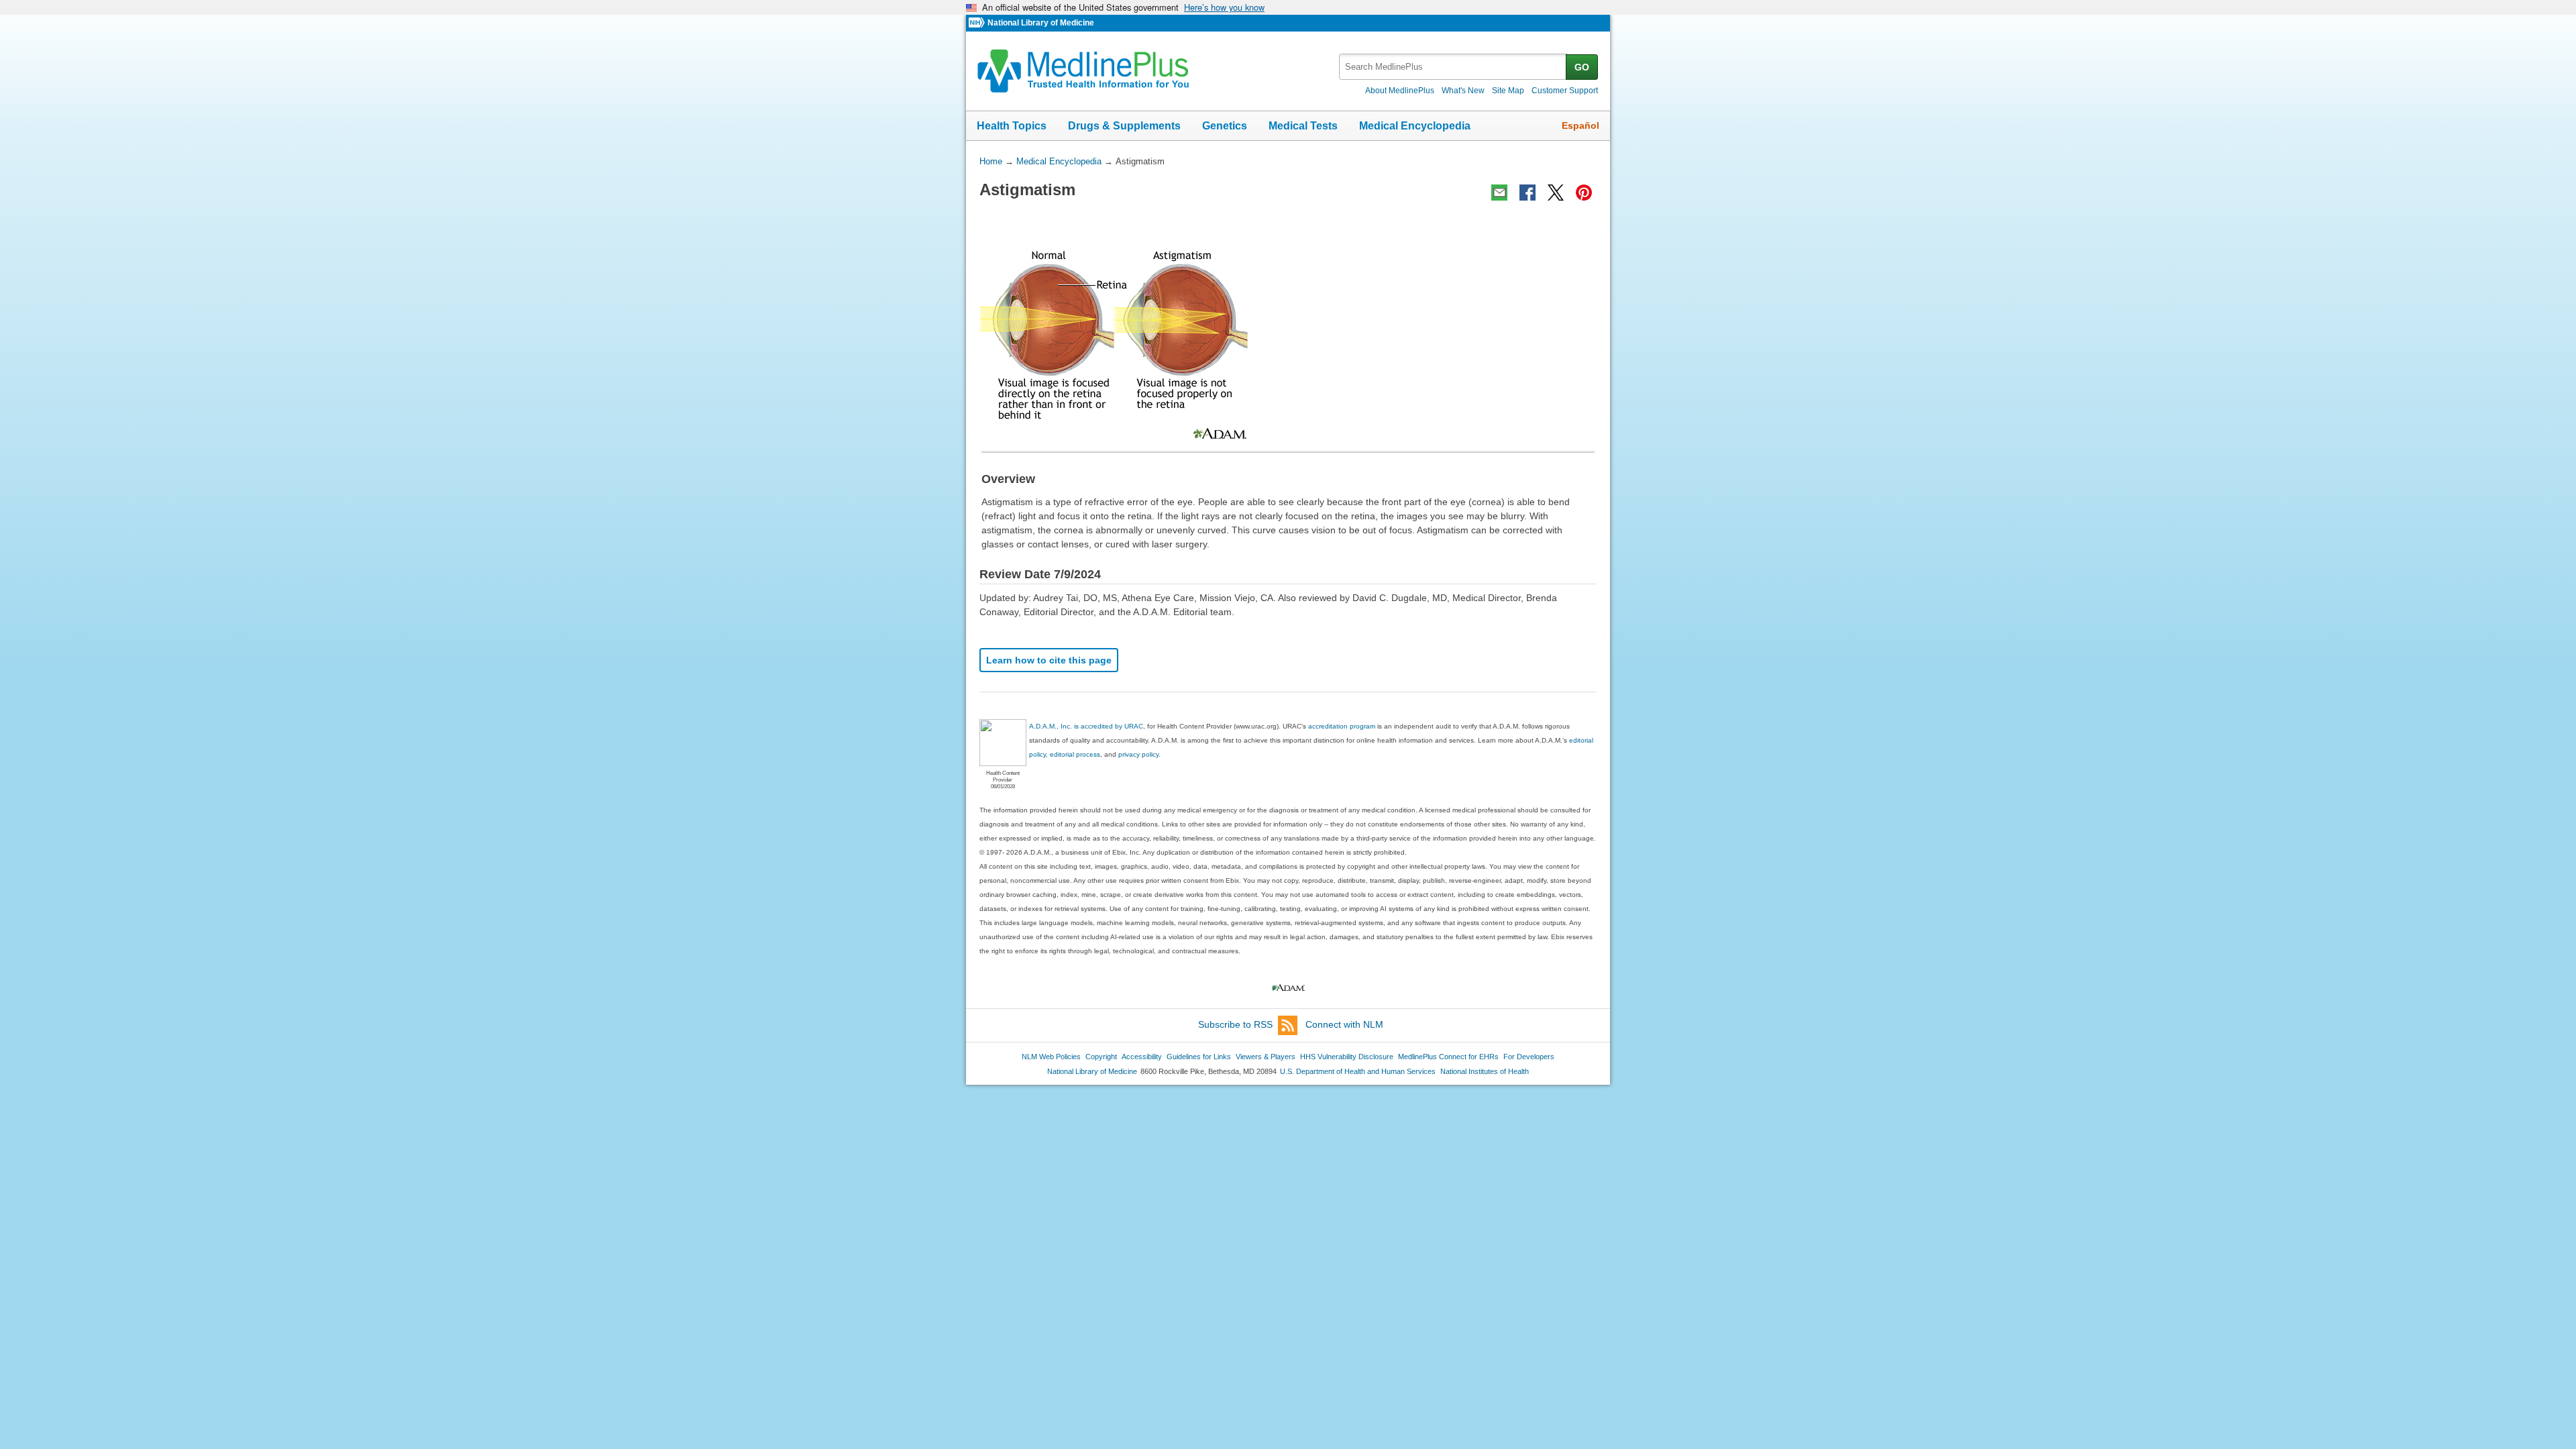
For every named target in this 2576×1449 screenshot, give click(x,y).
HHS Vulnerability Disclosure (1347, 1057)
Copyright (1101, 1057)
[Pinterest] (1584, 193)
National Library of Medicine (1041, 23)
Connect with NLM (1344, 1024)
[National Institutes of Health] (978, 23)
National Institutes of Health (1485, 1071)
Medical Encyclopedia (1415, 126)
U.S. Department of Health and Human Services (1358, 1071)
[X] (1556, 193)
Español (1580, 125)
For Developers (1529, 1057)
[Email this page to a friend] (1499, 193)
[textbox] (1453, 67)
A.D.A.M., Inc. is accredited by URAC (1086, 726)
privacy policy (1138, 754)
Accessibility (1142, 1057)
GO (1582, 67)
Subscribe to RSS (1235, 1024)
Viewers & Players (1266, 1057)
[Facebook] (1527, 193)
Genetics (1225, 126)
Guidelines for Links (1199, 1057)
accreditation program (1342, 726)
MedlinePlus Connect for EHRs (1448, 1057)
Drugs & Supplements (1124, 126)
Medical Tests (1303, 126)
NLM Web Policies (1051, 1057)
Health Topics (1012, 126)
